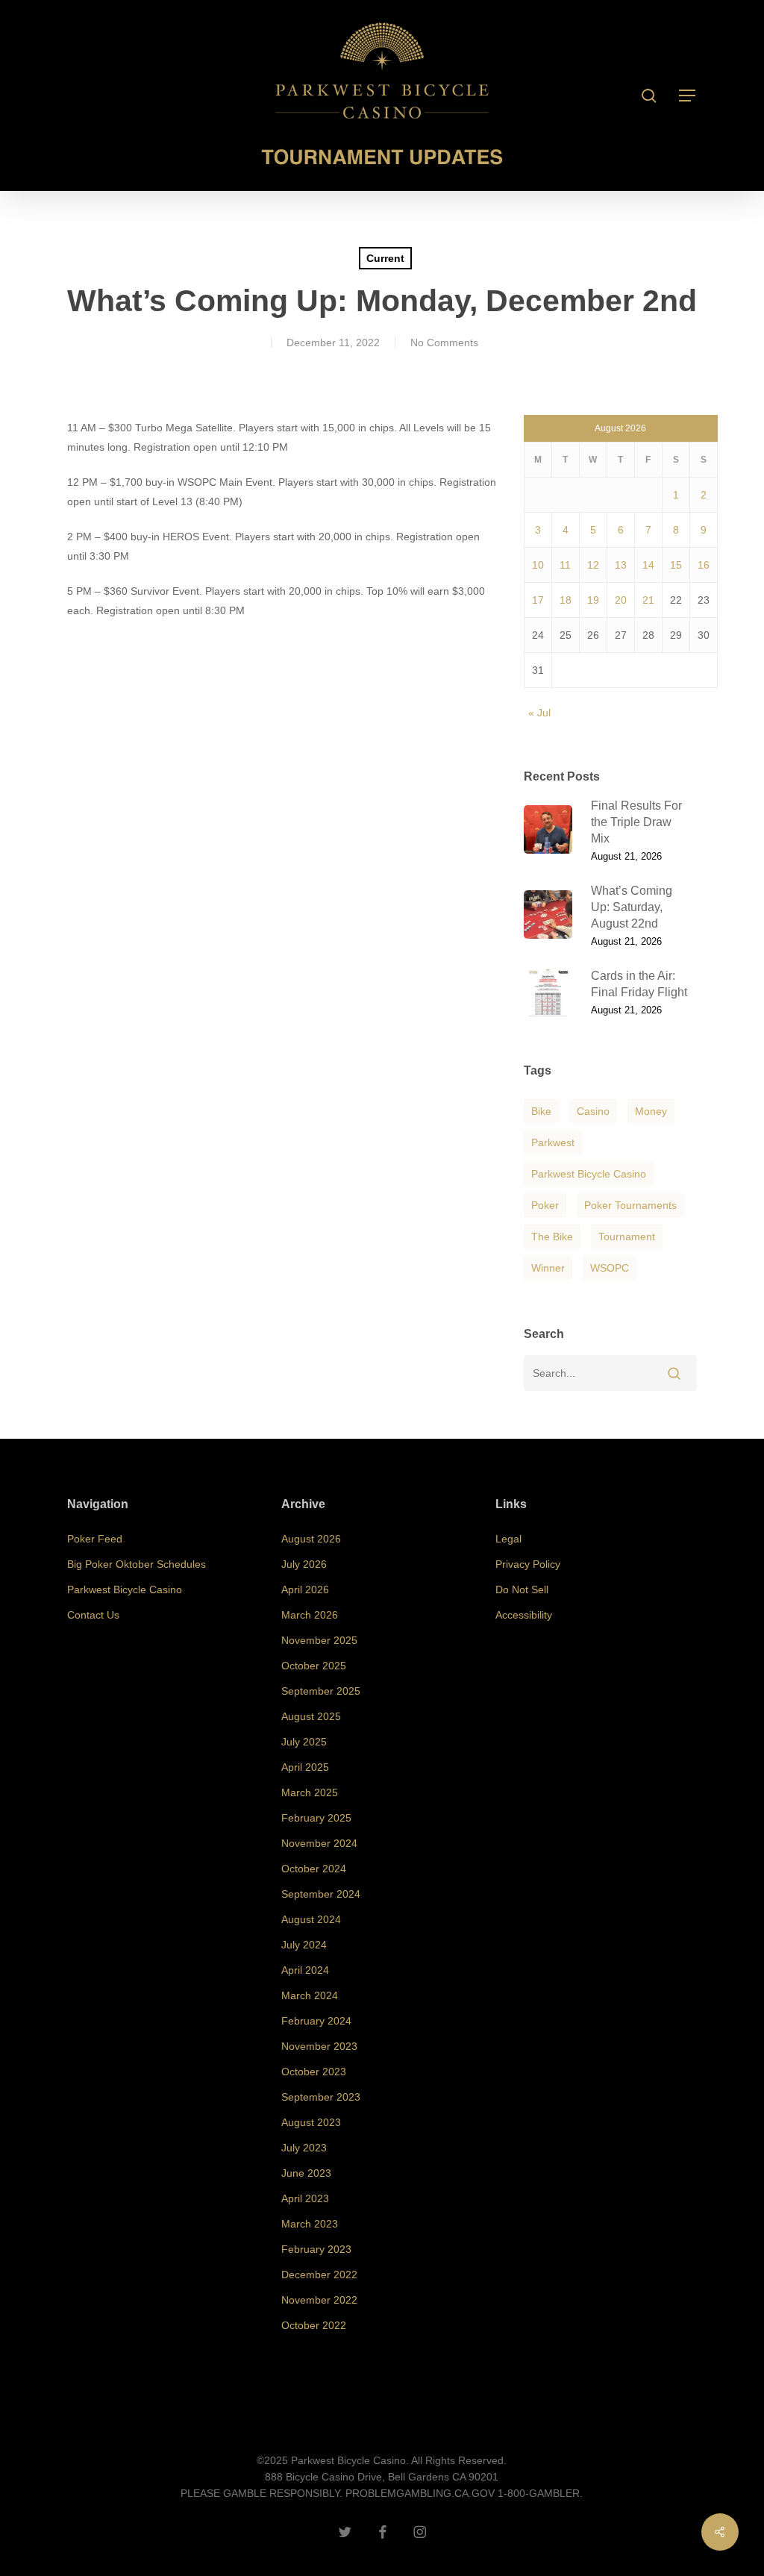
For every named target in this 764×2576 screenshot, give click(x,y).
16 (704, 565)
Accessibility (524, 1615)
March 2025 (310, 1792)
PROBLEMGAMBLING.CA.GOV (420, 2493)
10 (538, 565)
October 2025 (314, 1666)
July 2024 (304, 1945)
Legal (508, 1539)
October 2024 (314, 1869)
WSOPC (610, 1268)
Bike (541, 1111)
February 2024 (316, 2021)
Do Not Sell (522, 1589)
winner (548, 1268)
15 (676, 565)
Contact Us (93, 1615)
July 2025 (304, 1742)
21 (648, 600)
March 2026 (310, 1615)
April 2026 (305, 1589)
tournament (627, 1237)
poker (545, 1205)
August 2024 (311, 1919)
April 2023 (305, 2198)
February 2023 (316, 2249)
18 (566, 600)
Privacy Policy (528, 1564)
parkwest (553, 1142)
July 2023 (304, 2148)
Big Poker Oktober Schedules (137, 1564)
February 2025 (316, 1818)
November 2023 (319, 2046)
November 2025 (319, 1640)
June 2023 (306, 2173)
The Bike (552, 1237)
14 (648, 565)
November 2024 (319, 1843)
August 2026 (311, 1539)
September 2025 (321, 1691)
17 (538, 600)
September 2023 (321, 2097)
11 (565, 565)
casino (593, 1111)
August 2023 (311, 2122)
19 (593, 600)
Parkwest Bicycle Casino (589, 1174)
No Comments (444, 343)
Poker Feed (95, 1539)
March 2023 (310, 2224)
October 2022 (314, 2325)
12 (593, 565)
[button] (688, 96)
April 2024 (305, 1970)
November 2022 (319, 2300)
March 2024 (310, 1995)
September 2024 (321, 1894)
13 (621, 565)
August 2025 (311, 1716)
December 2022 (319, 2275)
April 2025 (305, 1767)
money (651, 1111)
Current (385, 258)
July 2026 (304, 1564)
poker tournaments (630, 1205)
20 (621, 600)
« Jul (539, 713)
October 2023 (314, 2072)
